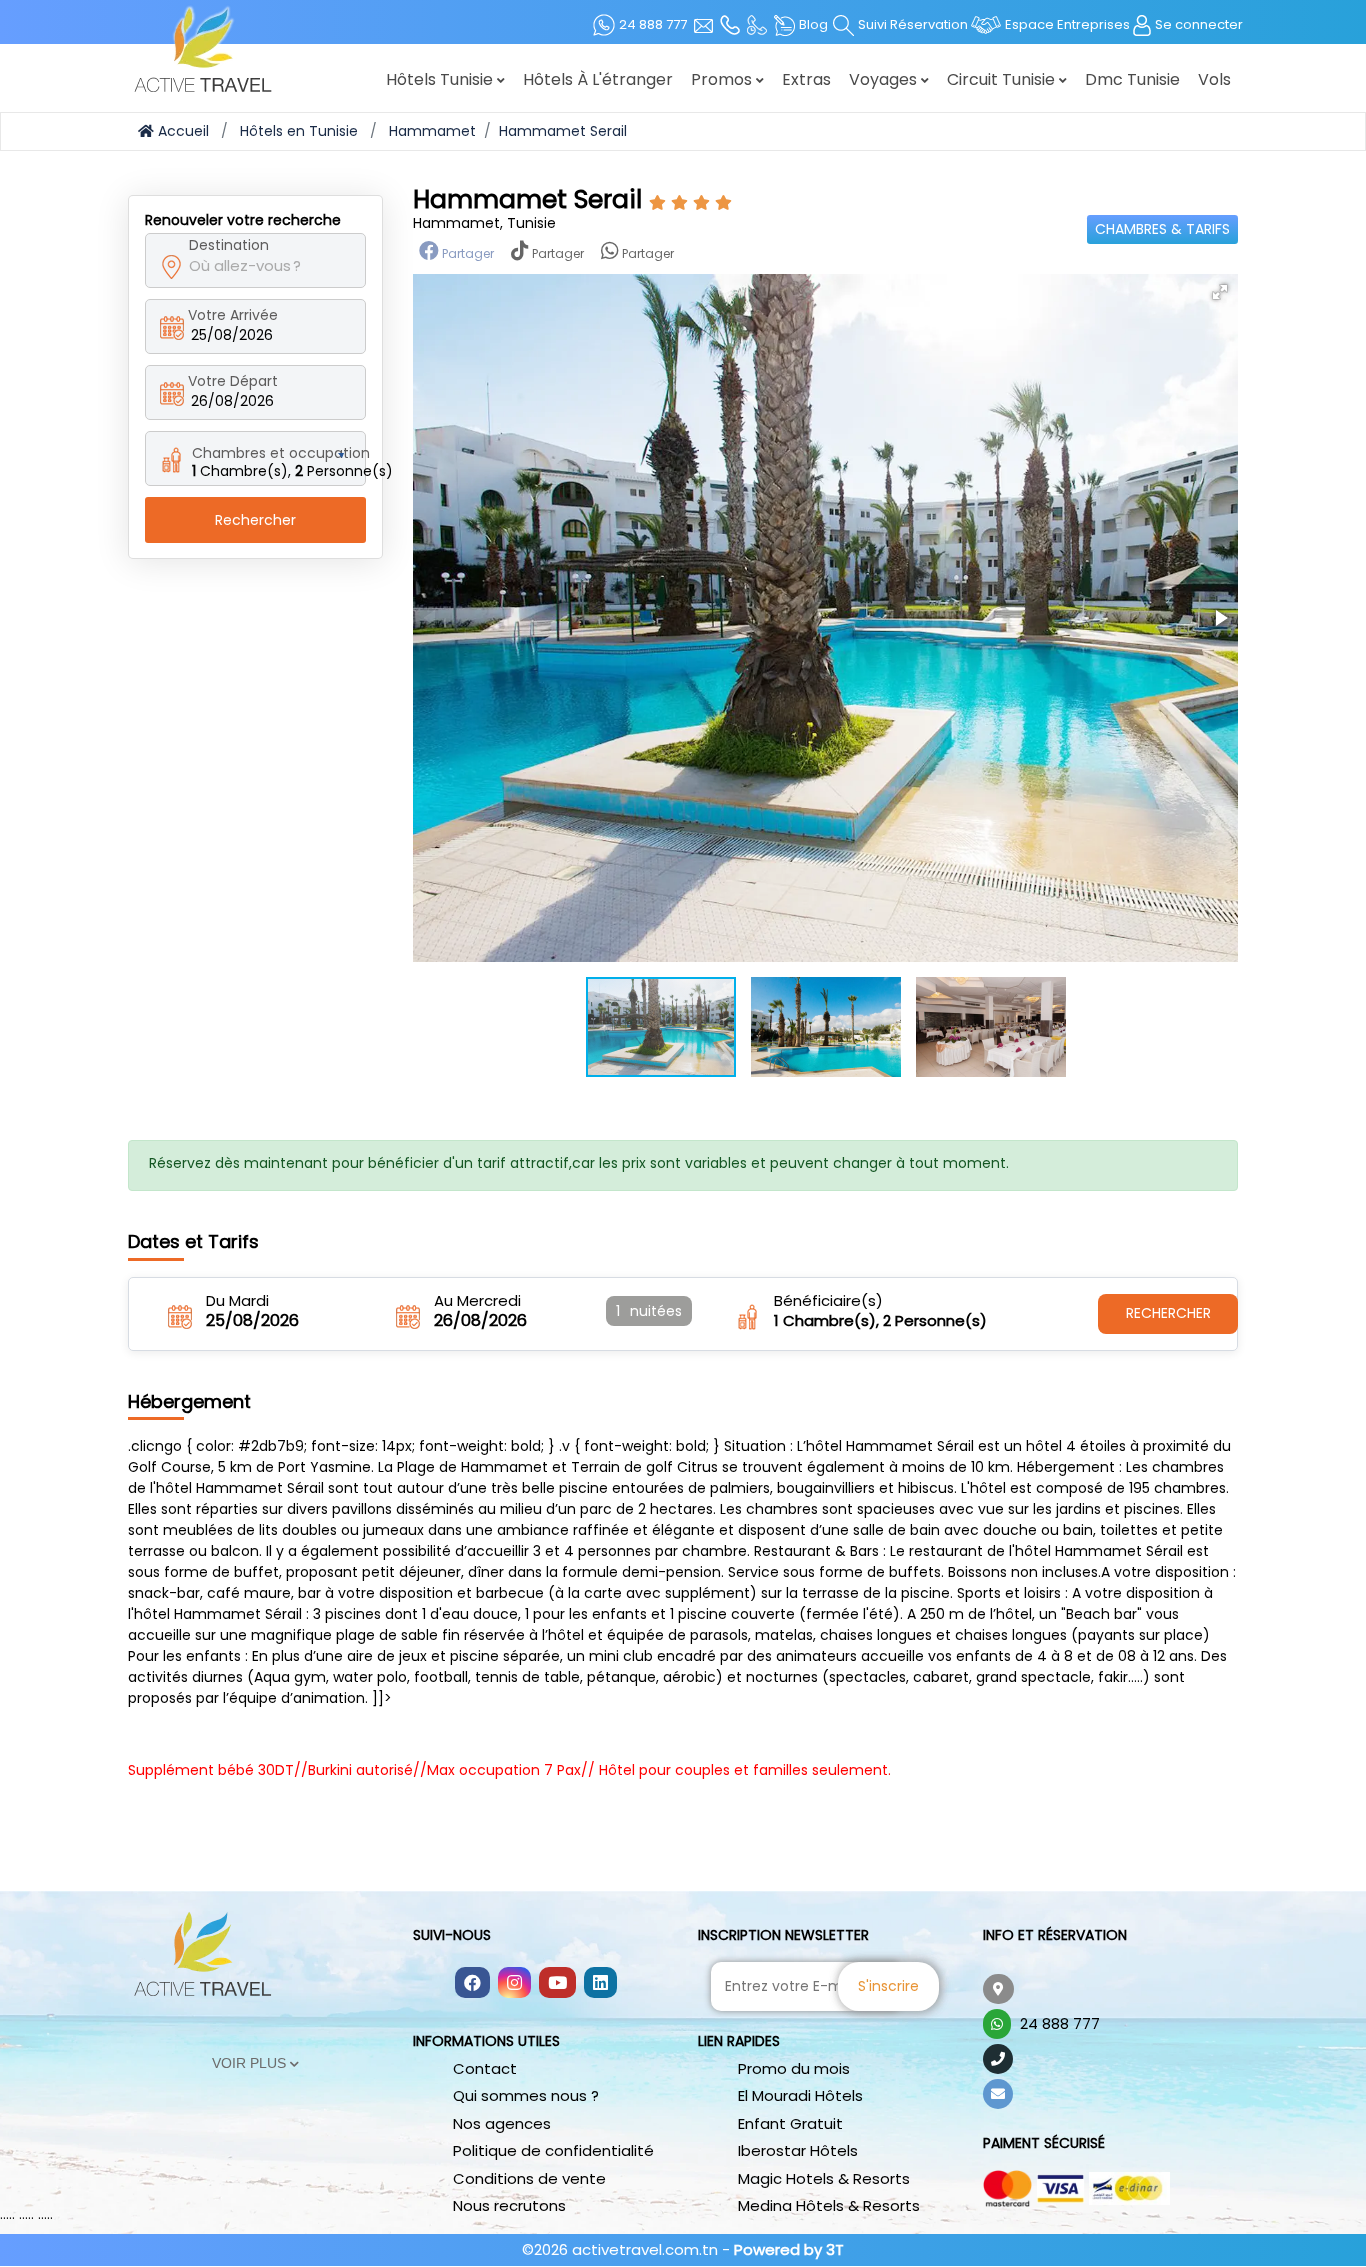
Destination (229, 245)
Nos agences (502, 2123)
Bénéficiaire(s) (828, 1301)
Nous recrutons (509, 2205)
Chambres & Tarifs (1162, 229)
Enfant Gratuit (790, 2123)
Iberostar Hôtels (798, 2150)
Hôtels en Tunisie (299, 131)
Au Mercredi (477, 1301)
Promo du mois (794, 2068)
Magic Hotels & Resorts (824, 2178)
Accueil (181, 131)
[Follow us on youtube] (557, 1984)
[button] (1220, 292)
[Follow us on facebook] (472, 1984)
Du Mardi (237, 1301)
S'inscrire (888, 1986)
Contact (485, 2068)
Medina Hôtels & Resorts (829, 2205)
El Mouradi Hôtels (800, 2095)
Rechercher (255, 520)
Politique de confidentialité (553, 2150)
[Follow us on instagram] (514, 1984)
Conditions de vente (529, 2178)
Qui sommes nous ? (526, 2095)
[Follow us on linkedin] (600, 1984)
